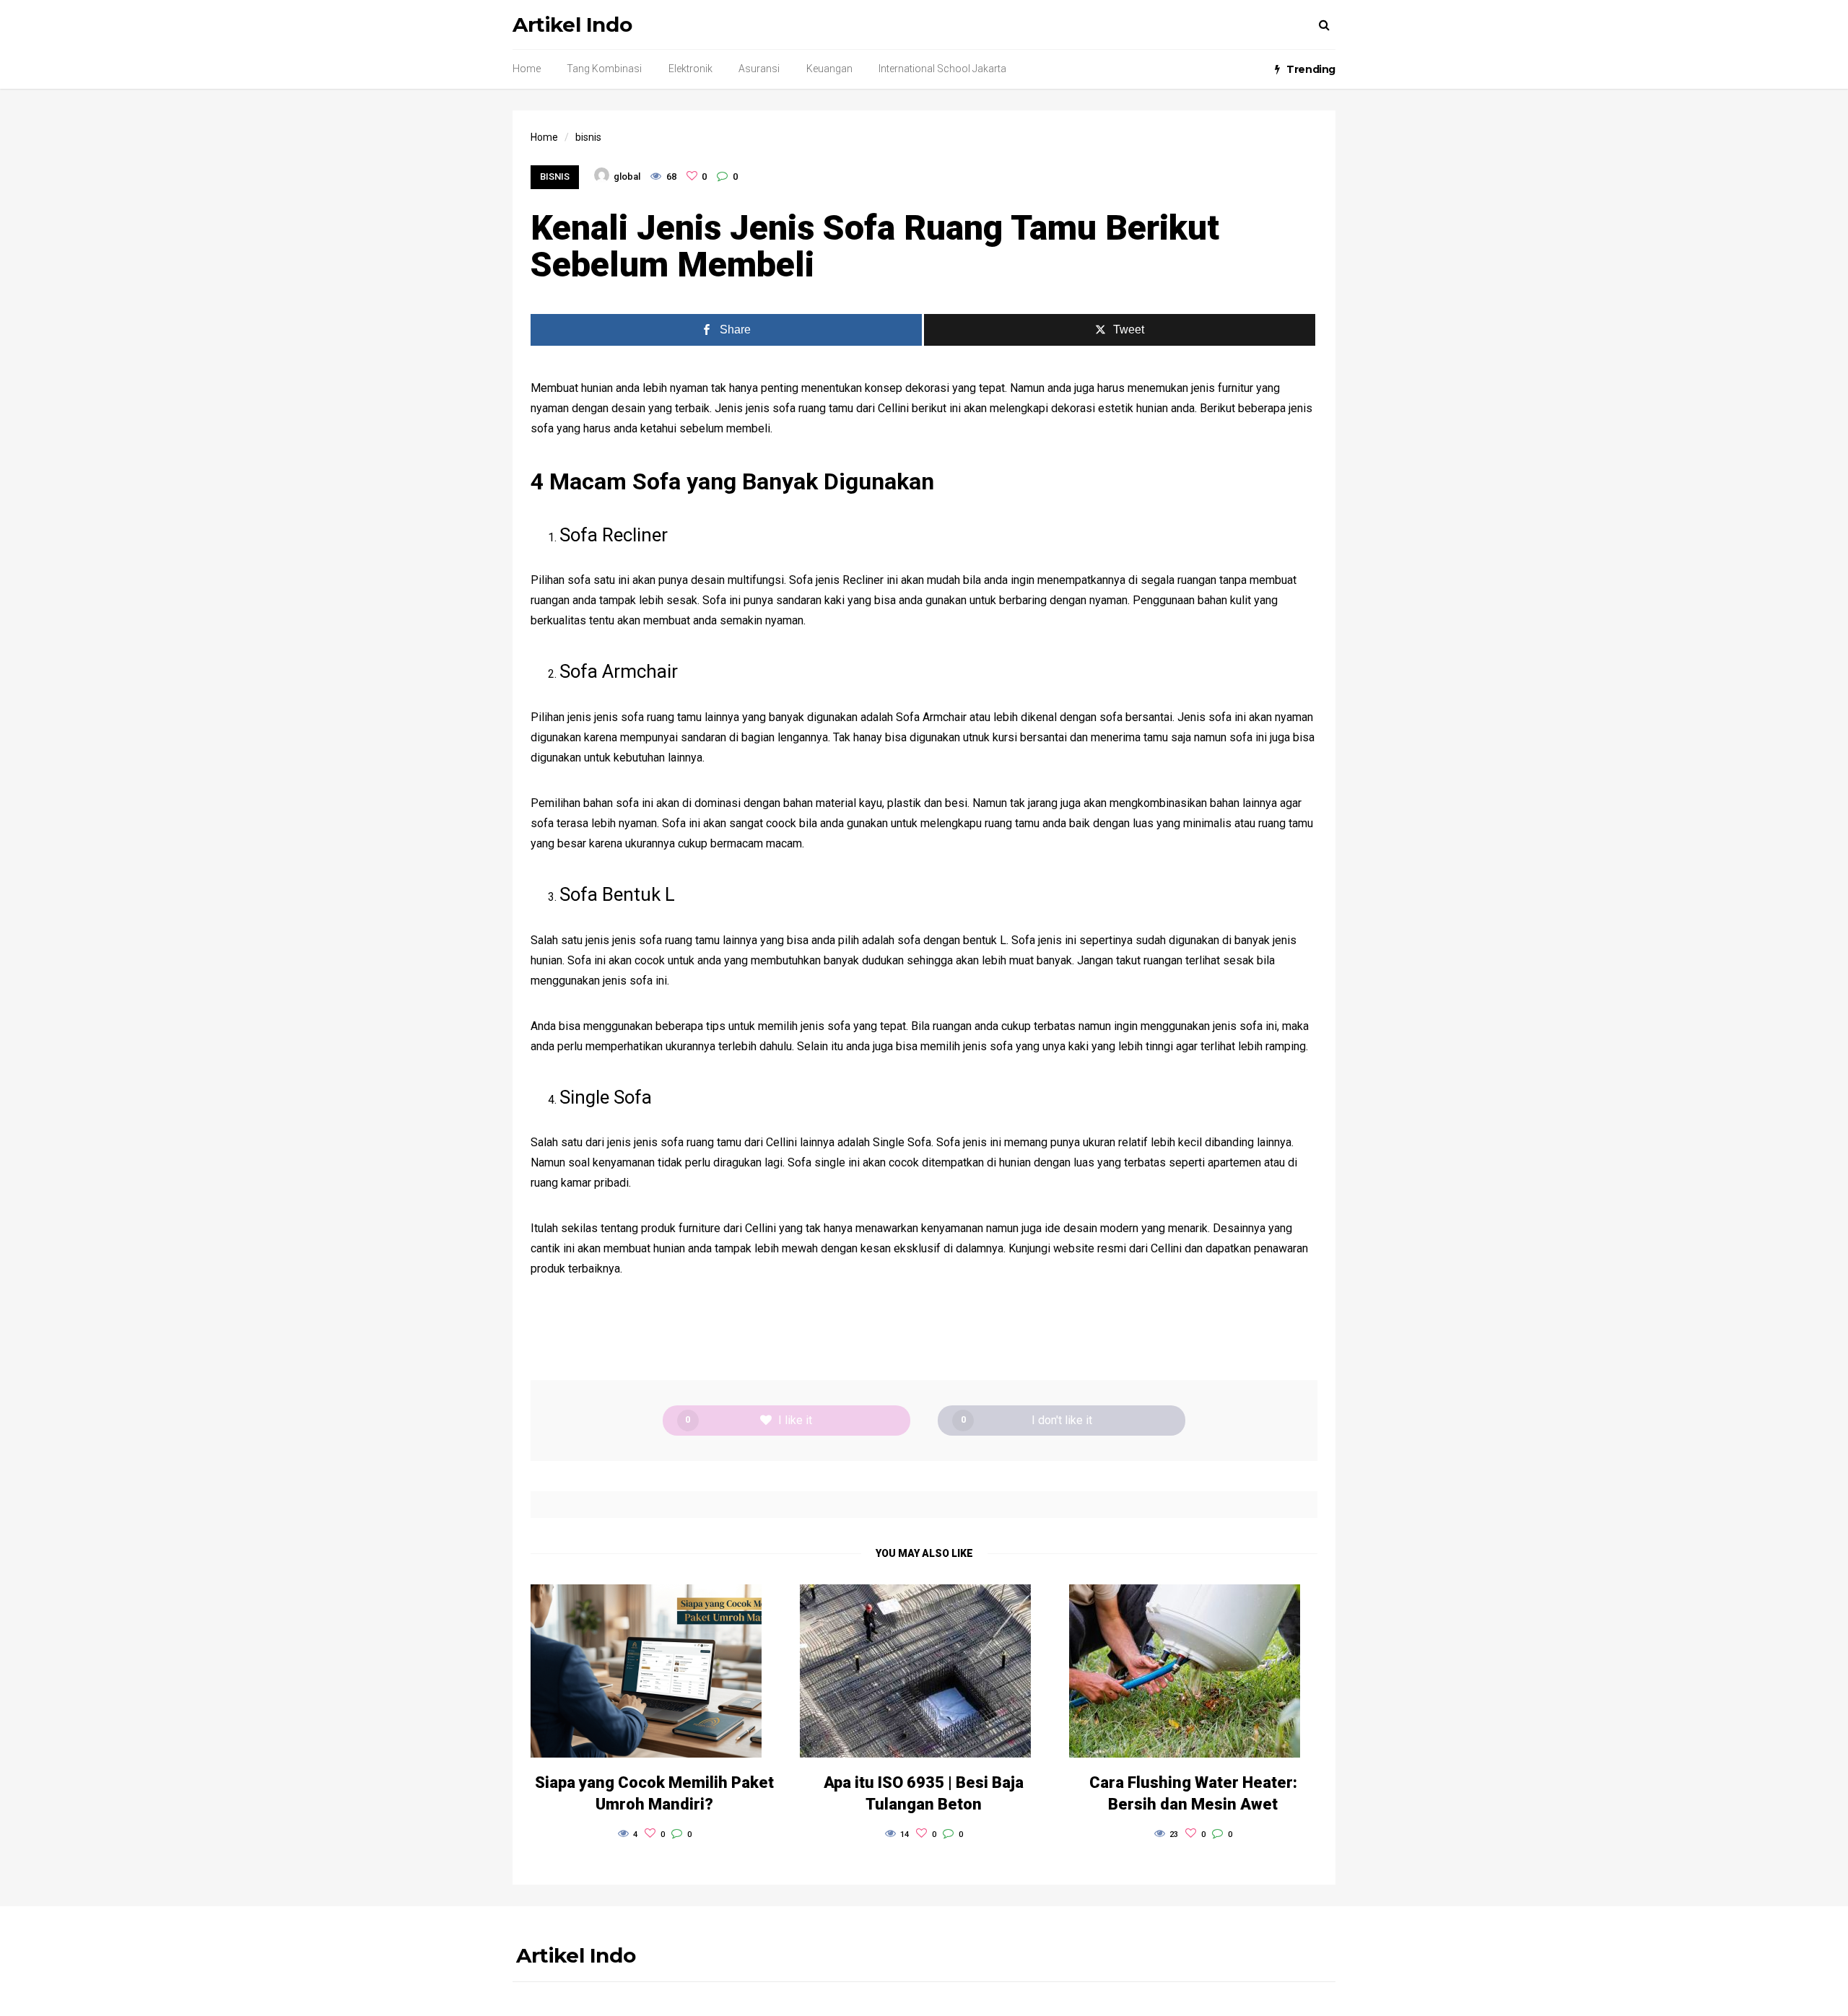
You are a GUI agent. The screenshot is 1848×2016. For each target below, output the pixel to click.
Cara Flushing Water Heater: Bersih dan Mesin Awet (1193, 1793)
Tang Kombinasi (604, 69)
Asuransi (759, 69)
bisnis (555, 176)
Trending (1311, 69)
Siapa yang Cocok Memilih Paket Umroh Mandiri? (654, 1793)
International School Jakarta (942, 69)
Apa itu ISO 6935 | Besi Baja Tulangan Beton (924, 1793)
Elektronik (690, 69)
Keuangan (829, 69)
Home (527, 69)
